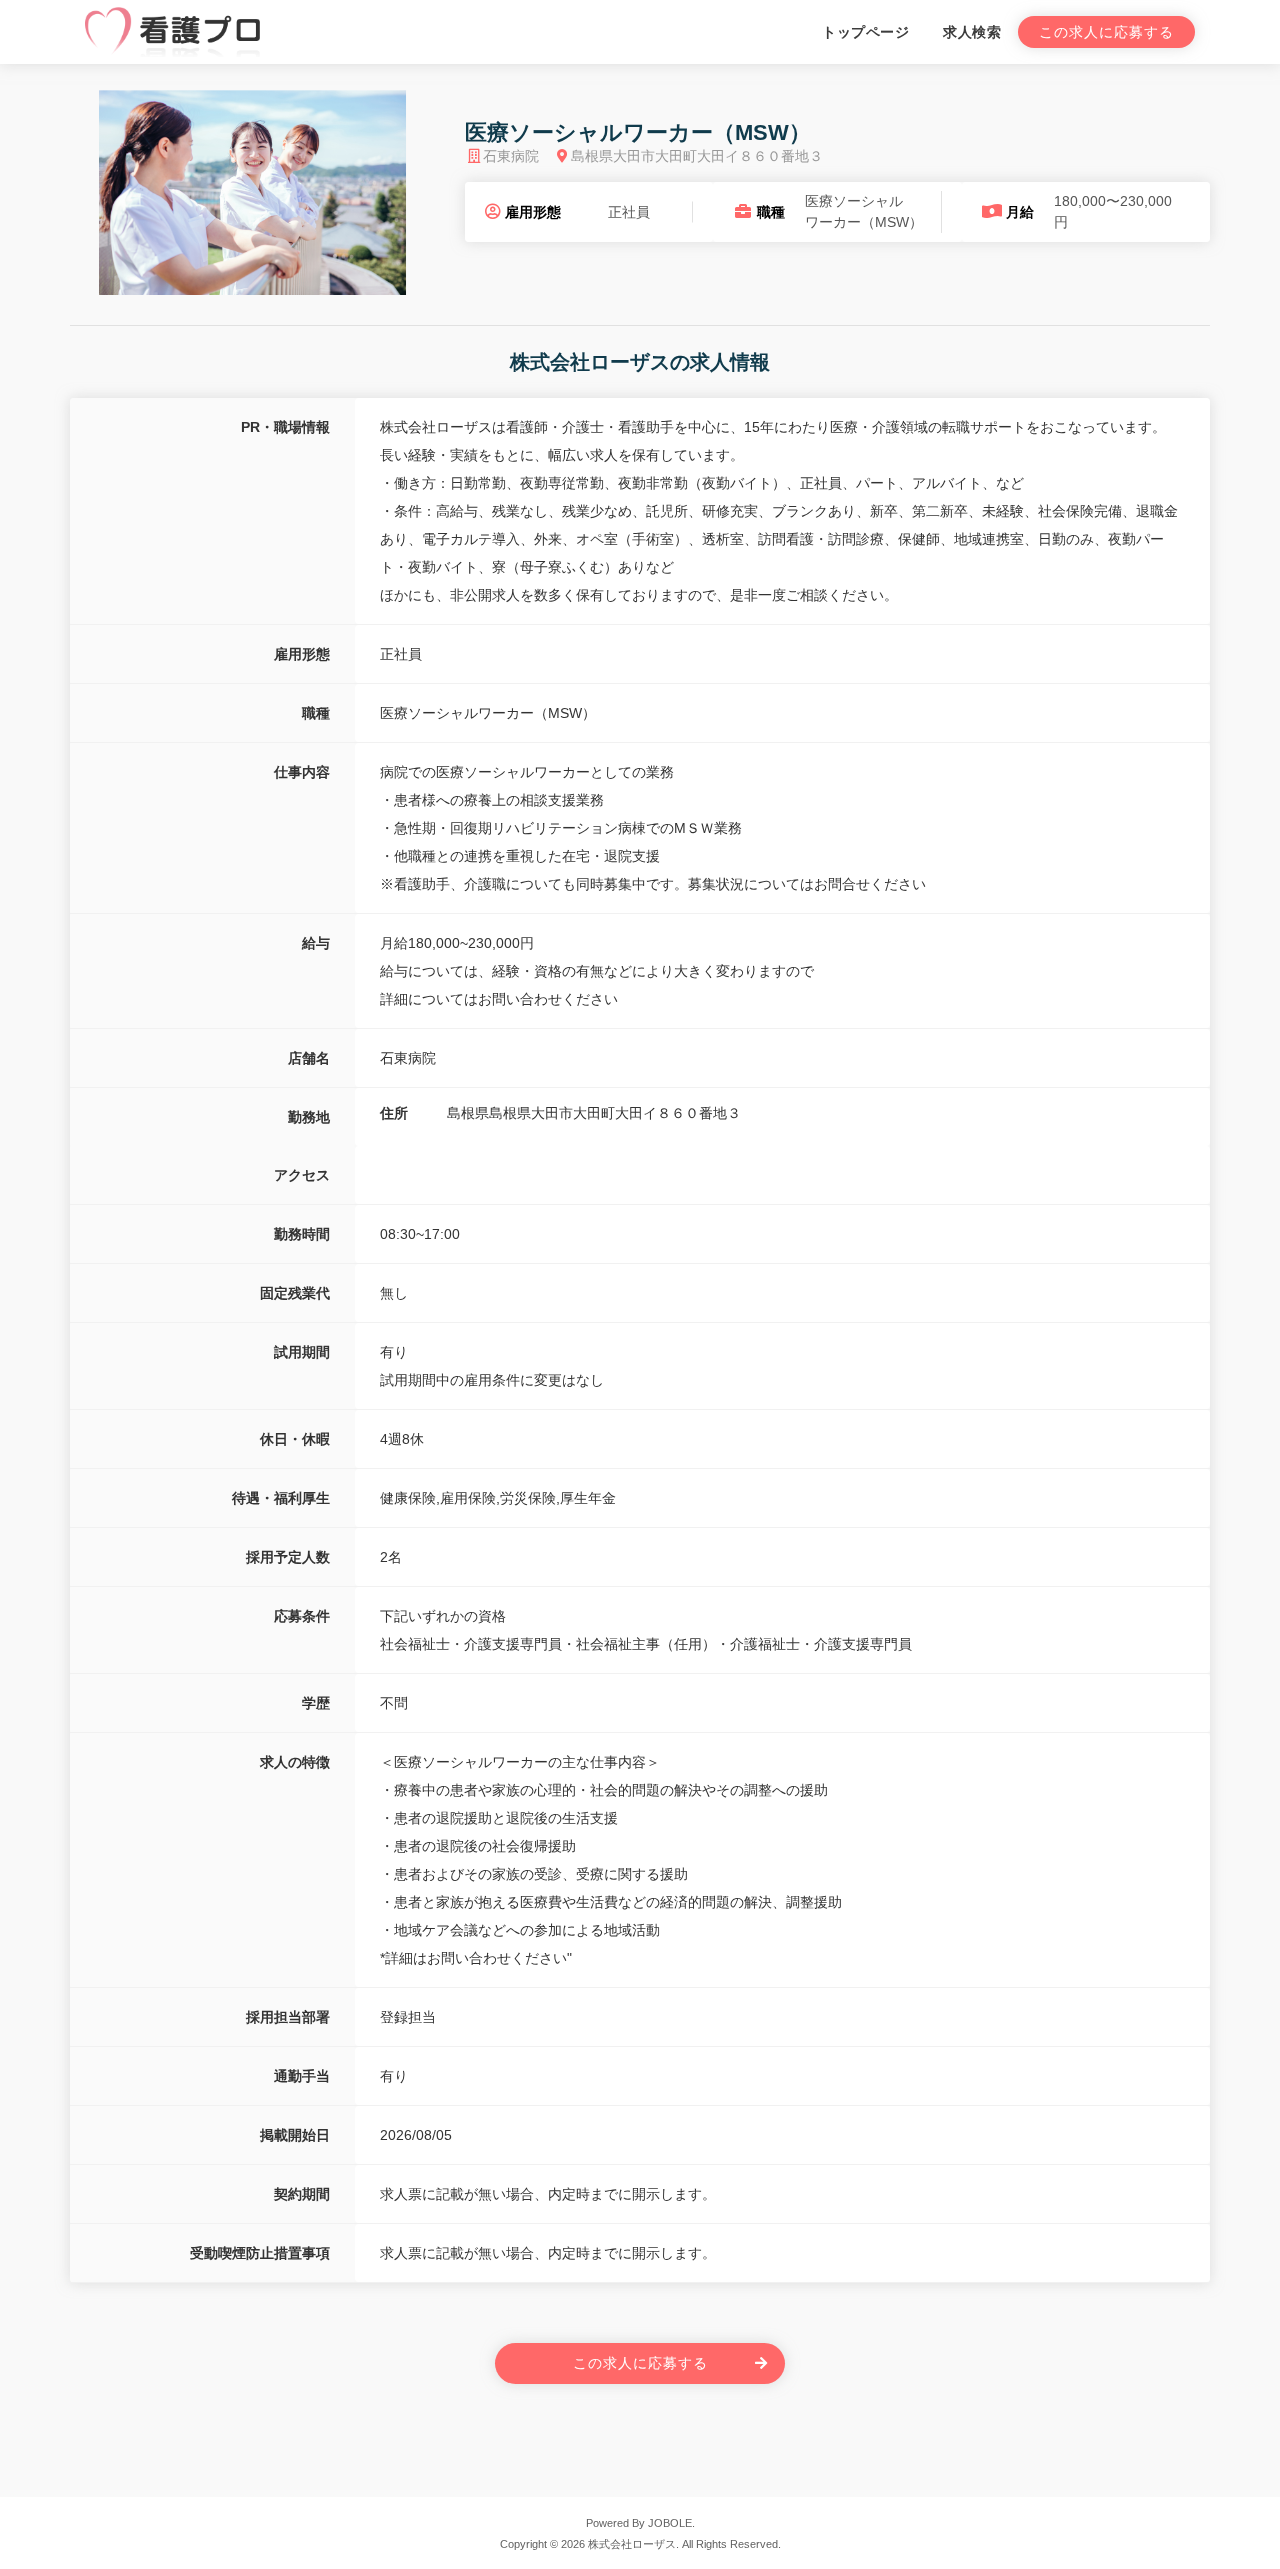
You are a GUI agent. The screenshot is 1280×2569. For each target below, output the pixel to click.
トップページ (865, 32)
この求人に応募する (1106, 32)
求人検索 (972, 32)
